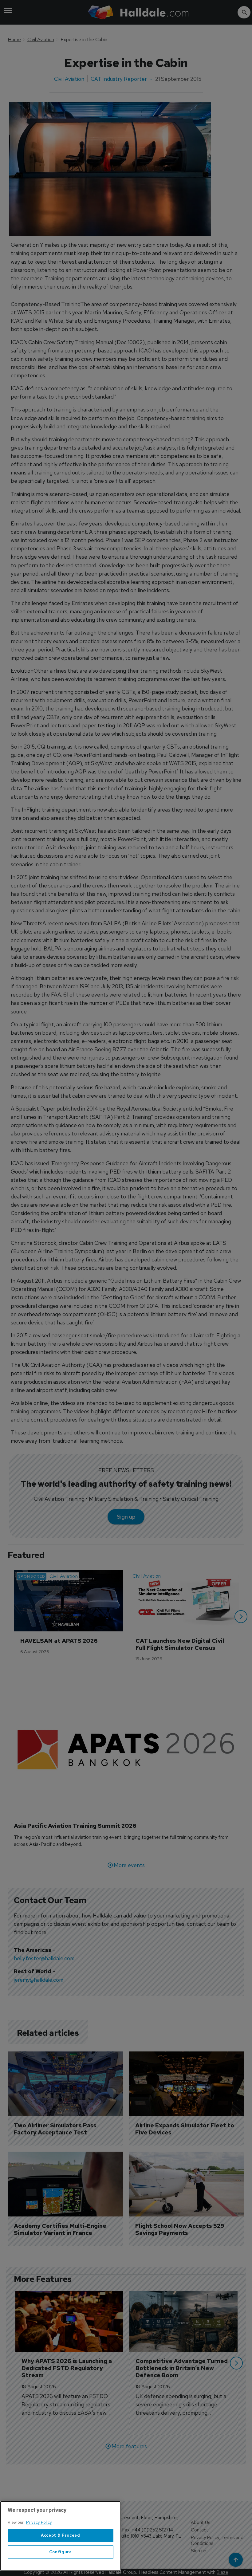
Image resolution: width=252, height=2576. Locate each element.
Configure (61, 2552)
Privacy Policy (39, 2522)
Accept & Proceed (61, 2535)
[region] (61, 2536)
